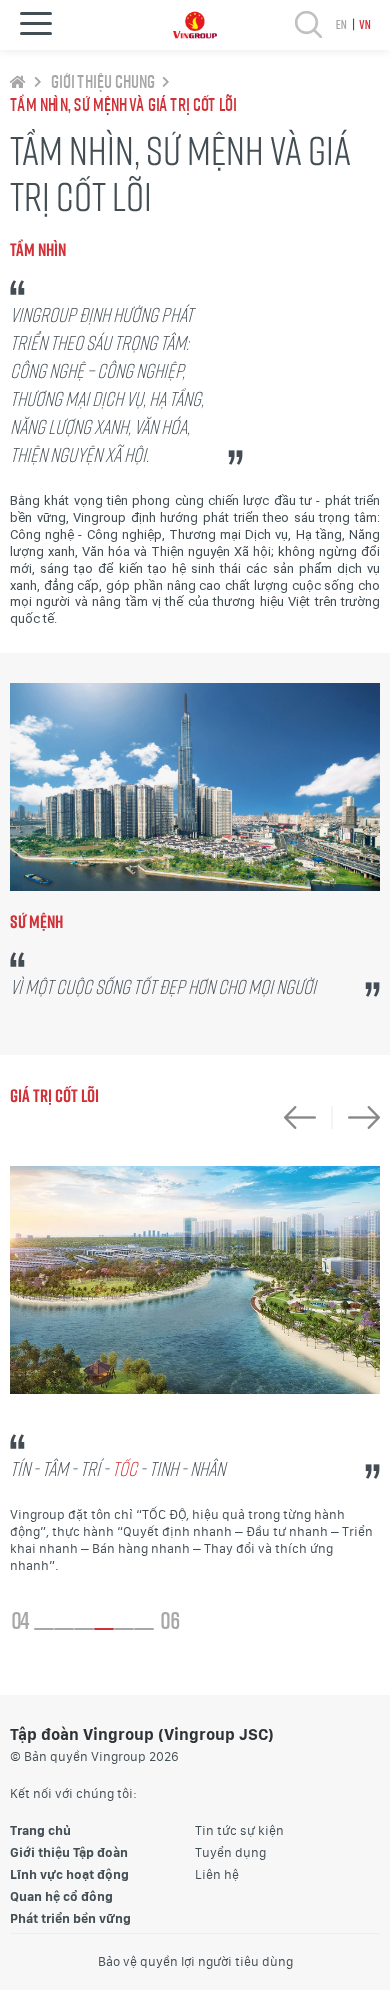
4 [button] (104, 1629)
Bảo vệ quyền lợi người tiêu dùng (195, 1961)
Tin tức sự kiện (239, 1830)
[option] (195, 1370)
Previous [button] (308, 1117)
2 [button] (64, 1629)
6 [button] (144, 1629)
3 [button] (84, 1629)
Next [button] (356, 1117)
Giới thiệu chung (102, 81)
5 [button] (124, 1629)
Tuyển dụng (230, 1852)
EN (340, 24)
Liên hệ (217, 1874)
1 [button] (44, 1629)
